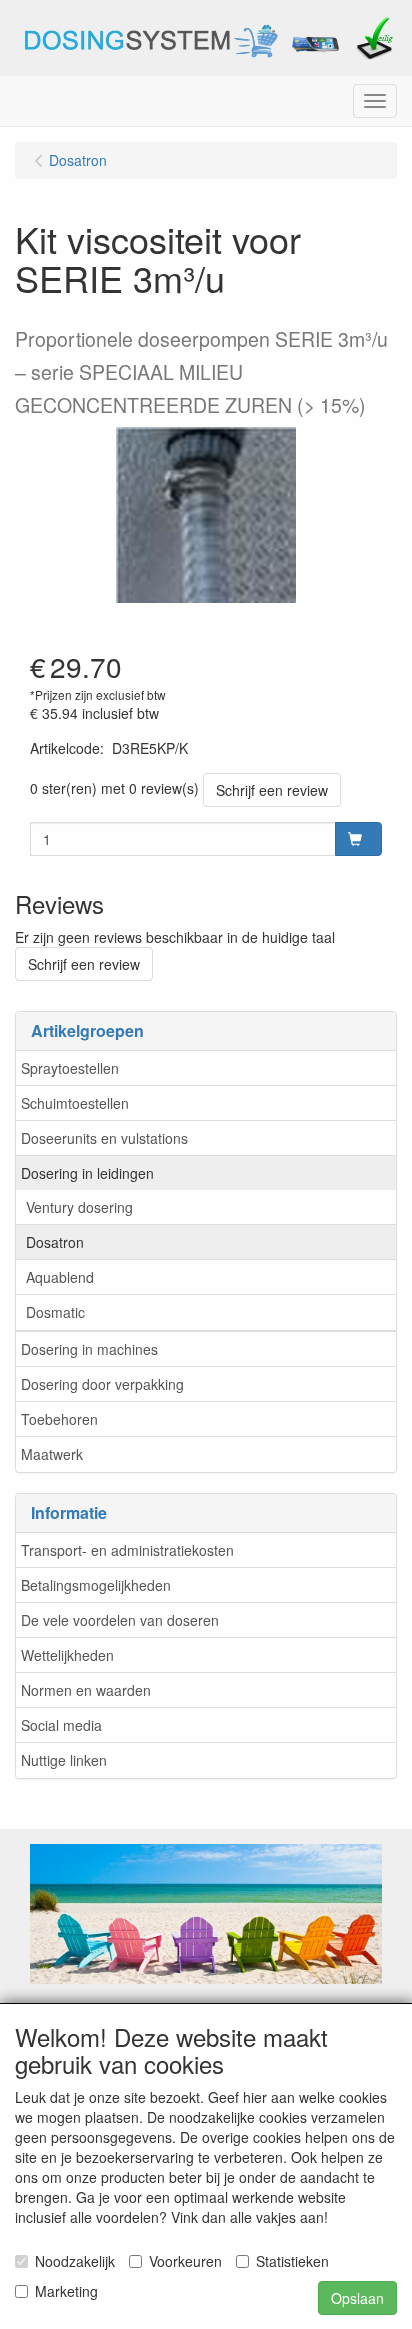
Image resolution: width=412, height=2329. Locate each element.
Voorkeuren (185, 2261)
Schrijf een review (272, 790)
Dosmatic (55, 1312)
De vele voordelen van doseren (120, 1620)
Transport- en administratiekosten (127, 1550)
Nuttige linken (64, 1760)
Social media (61, 1725)
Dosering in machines (89, 1349)
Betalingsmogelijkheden (96, 1585)
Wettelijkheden (67, 1655)
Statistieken (292, 2261)
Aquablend (60, 1277)
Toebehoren (59, 1419)
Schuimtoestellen (75, 1103)
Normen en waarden (86, 1690)
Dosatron (55, 1242)
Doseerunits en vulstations (104, 1138)
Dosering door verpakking (102, 1384)
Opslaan (357, 2298)
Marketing (66, 2291)
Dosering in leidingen (87, 1173)
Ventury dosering (79, 1207)
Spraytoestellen (70, 1068)
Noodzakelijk (75, 2261)
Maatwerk (52, 1454)
